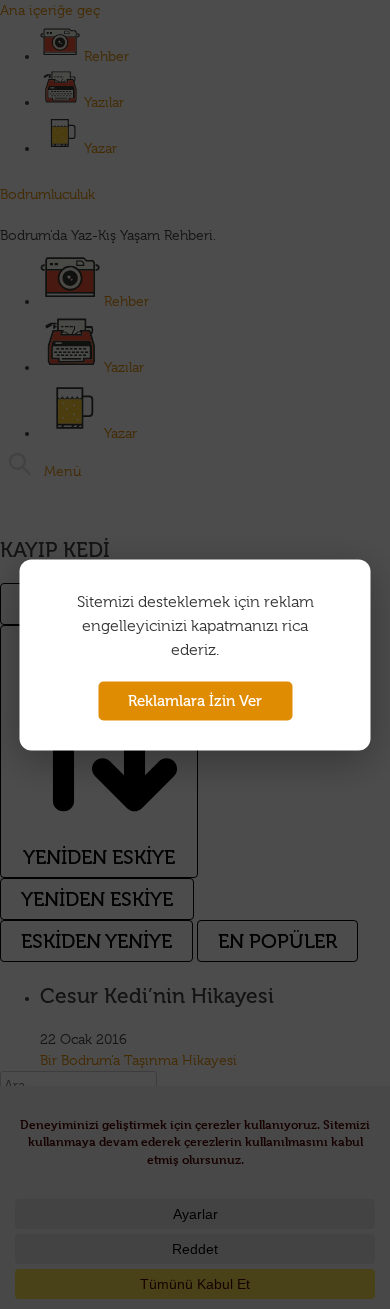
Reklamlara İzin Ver (195, 700)
